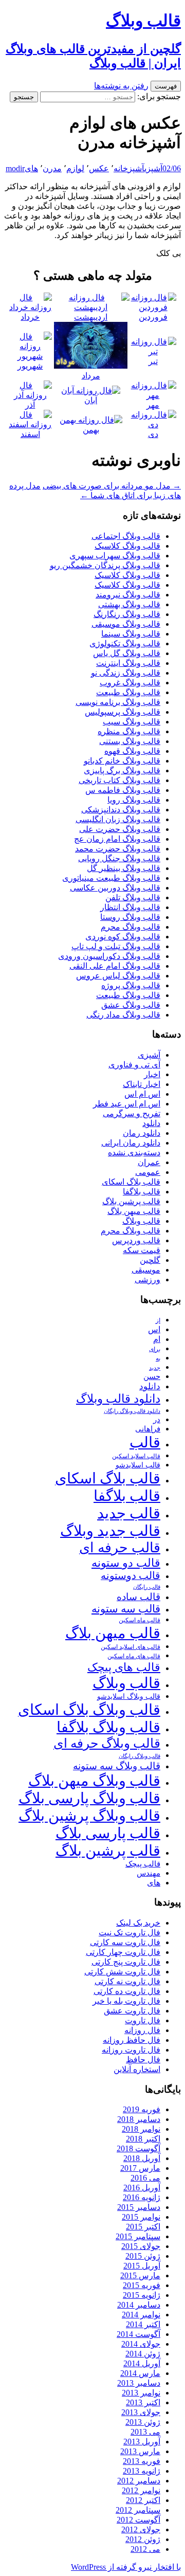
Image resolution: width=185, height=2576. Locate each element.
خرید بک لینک (138, 1923)
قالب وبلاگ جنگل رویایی (119, 858)
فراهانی (148, 1429)
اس (154, 1329)
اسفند (30, 434)
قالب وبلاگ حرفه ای (107, 1743)
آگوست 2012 (138, 2520)
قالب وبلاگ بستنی (130, 741)
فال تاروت (143, 2020)
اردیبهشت (91, 317)
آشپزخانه (129, 168)
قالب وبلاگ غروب (130, 683)
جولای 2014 (141, 2344)
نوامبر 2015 (141, 2217)
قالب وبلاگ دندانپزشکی (121, 810)
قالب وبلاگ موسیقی (126, 624)
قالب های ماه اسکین (134, 1656)
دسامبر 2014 (139, 2305)
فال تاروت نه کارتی (127, 1981)
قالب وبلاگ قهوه (132, 751)
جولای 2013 (141, 2412)
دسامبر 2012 (139, 2481)
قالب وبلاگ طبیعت (128, 692)
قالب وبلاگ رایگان (140, 1756)
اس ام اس (142, 1094)
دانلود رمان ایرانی (131, 1143)
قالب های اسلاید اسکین (131, 1647)
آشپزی (153, 168)
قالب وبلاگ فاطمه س (123, 790)
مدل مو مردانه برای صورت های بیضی (112, 486)
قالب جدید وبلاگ (110, 1531)
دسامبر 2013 (139, 2383)
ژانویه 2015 (142, 2295)
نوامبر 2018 (141, 2129)
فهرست (166, 86)
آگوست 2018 (138, 2148)
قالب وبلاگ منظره (129, 731)
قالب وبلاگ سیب (132, 722)
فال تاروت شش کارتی (122, 1972)
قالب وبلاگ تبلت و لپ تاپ (116, 946)
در (157, 1419)
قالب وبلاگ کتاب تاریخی (119, 780)
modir (15, 168)
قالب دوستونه (131, 1575)
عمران (149, 1162)
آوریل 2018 (142, 2158)
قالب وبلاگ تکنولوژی (125, 643)
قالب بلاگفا (142, 1192)
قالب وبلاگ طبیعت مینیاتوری (111, 878)
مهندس (149, 1873)
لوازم (75, 168)
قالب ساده (138, 1597)
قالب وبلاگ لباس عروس (118, 976)
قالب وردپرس (136, 1240)
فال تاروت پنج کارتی (126, 1962)
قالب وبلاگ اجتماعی (126, 536)
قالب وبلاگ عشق (131, 1005)
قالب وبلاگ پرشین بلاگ (89, 1816)
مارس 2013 (140, 2451)
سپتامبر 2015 (138, 2236)
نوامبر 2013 (141, 2393)
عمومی (148, 1172)
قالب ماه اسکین (140, 1620)
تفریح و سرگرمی (132, 1113)
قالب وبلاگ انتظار (130, 907)
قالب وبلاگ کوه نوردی (123, 937)
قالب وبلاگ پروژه (131, 985)
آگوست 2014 (138, 2334)
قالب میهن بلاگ (134, 1211)
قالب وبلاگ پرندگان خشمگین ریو (105, 565)
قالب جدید (129, 1513)
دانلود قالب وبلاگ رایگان (132, 1411)
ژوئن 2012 (143, 2539)
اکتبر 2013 (143, 2402)
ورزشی (147, 1280)
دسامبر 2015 (139, 2207)
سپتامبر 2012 (138, 2510)
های (31, 168)
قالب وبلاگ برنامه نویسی (118, 702)
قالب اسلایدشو (138, 1465)
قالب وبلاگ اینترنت (128, 663)
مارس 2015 (140, 2275)
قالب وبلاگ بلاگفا (108, 1727)
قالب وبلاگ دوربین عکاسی (115, 888)
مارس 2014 (140, 2373)
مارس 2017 (140, 2168)
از (158, 1320)
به (158, 1359)
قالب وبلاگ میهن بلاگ (94, 1781)
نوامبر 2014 (141, 2315)
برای (155, 1349)
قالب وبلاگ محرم (131, 927)
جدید (155, 1368)
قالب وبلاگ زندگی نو (126, 673)
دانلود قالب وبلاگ (118, 1399)
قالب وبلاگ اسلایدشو (129, 1696)
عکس (99, 168)
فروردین (153, 317)
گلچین (150, 1260)
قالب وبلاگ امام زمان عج (117, 839)
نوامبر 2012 (141, 2490)
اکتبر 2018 (143, 2139)
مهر (153, 405)
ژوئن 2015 (143, 2256)
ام (157, 1339)
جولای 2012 (141, 2529)
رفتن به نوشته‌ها (121, 86)
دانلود (151, 1123)
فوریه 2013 (142, 2461)
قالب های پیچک (124, 1667)
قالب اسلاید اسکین (136, 1456)
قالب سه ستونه (126, 1609)
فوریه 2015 (142, 2285)
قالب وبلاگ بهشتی (129, 604)
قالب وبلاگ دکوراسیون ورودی (109, 956)
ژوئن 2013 (143, 2422)
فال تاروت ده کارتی (127, 1991)
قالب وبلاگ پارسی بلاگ (89, 1798)
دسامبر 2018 (139, 2119)
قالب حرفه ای (120, 1548)
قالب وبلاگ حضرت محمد (118, 849)
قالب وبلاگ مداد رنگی (123, 1015)
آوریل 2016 (142, 2188)
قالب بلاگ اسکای (131, 1182)
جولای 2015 (141, 2246)
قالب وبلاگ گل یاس (127, 653)
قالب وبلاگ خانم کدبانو (122, 761)
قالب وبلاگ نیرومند (128, 595)
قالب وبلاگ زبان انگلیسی (118, 819)
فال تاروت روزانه (131, 2050)
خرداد (30, 317)
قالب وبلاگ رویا (134, 800)
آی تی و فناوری (134, 1065)
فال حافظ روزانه (132, 2040)
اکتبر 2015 (143, 2227)
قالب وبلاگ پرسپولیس (123, 712)
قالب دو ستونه (126, 1563)
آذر (30, 405)
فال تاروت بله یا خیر (126, 2001)
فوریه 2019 (142, 2109)
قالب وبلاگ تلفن (133, 897)
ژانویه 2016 (142, 2197)
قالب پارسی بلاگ (108, 1833)
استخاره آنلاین (137, 2069)
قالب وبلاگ (141, 1221)
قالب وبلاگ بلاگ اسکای (89, 1710)
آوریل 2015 (142, 2266)
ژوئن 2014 (143, 2354)
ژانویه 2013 (142, 2471)
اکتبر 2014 (143, 2324)
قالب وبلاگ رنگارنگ (127, 614)
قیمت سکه (142, 1250)
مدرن (52, 168)
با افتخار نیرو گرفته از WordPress (126, 2567)
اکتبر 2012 (143, 2500)
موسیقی (146, 1270)
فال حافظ (143, 2060)
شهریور (30, 366)
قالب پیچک (143, 1864)
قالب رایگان (147, 1587)
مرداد (91, 376)
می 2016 (145, 2178)
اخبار (152, 1074)
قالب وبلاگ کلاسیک (127, 546)
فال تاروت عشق (132, 2011)
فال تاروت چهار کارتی (123, 1952)
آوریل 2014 (142, 2363)
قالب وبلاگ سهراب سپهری (115, 556)
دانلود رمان (142, 1133)
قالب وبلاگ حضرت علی (120, 829)
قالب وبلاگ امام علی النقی (115, 966)
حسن (152, 1376)
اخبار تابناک (142, 1084)
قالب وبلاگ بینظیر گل (124, 868)
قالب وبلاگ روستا (130, 917)
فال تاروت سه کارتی (125, 1942)
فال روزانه (142, 2030)
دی (153, 434)
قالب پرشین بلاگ (131, 1201)
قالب (145, 1442)
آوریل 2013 (142, 2442)
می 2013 (145, 2432)
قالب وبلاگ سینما (131, 634)
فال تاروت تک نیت (129, 1933)
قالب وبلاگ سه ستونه (117, 1766)
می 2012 (145, 2549)
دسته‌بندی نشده (134, 1153)
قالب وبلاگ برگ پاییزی (122, 770)
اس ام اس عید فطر (127, 1104)
